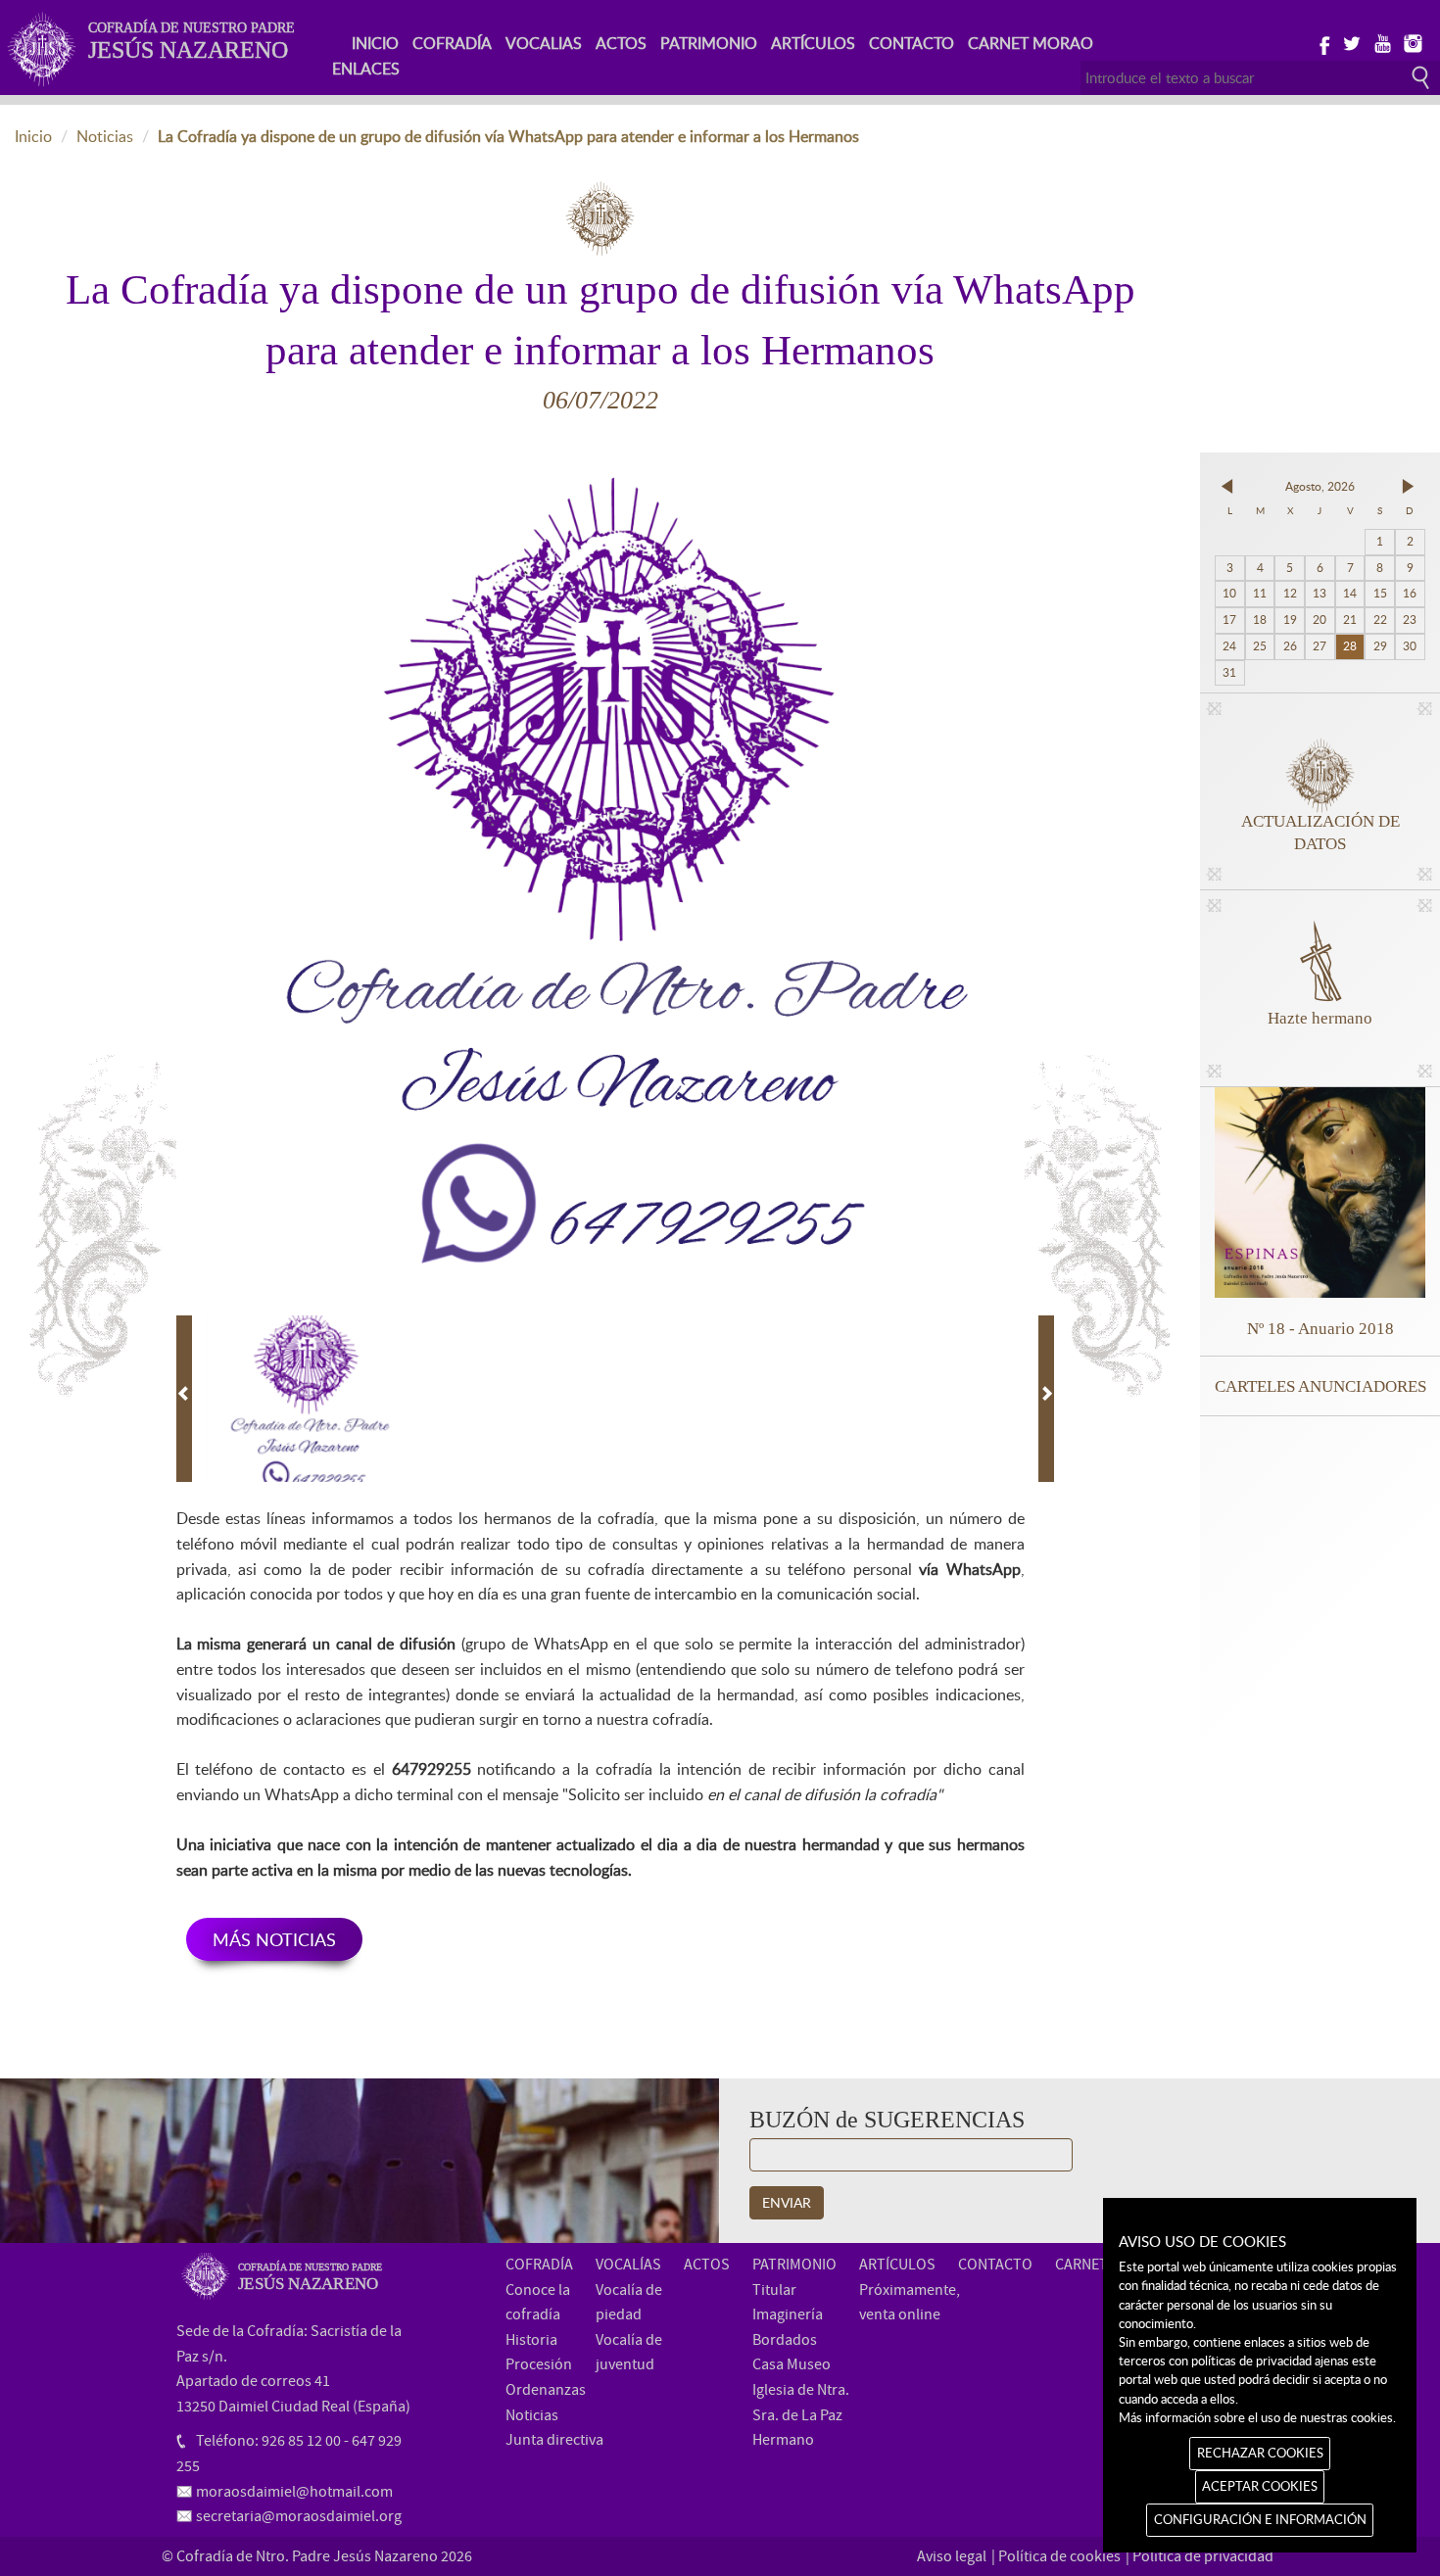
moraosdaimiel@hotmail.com (294, 2492)
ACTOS (621, 43)
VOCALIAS (544, 43)
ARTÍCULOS (813, 43)
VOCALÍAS (628, 2265)
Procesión (539, 2364)
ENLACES (366, 69)
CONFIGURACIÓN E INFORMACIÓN (1260, 2519)
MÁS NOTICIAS (274, 1939)
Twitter (1351, 42)
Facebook (1321, 42)
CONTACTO (912, 43)
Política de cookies (1059, 2556)
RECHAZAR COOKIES (1260, 2453)
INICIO (375, 43)
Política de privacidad (1203, 2556)
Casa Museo (792, 2364)
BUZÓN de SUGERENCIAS (887, 2120)
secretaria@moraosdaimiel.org (299, 2516)
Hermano (783, 2440)
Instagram (1412, 42)
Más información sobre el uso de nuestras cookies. (1257, 2417)
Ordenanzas (546, 2390)
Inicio (33, 136)
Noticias (105, 136)
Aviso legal (952, 2556)
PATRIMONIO (709, 43)
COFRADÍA (452, 43)
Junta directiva (554, 2440)
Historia (531, 2340)
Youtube (1382, 42)
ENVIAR (787, 2202)
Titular (774, 2290)
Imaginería (788, 2314)
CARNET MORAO (1031, 43)
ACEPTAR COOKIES (1260, 2486)
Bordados (785, 2340)
